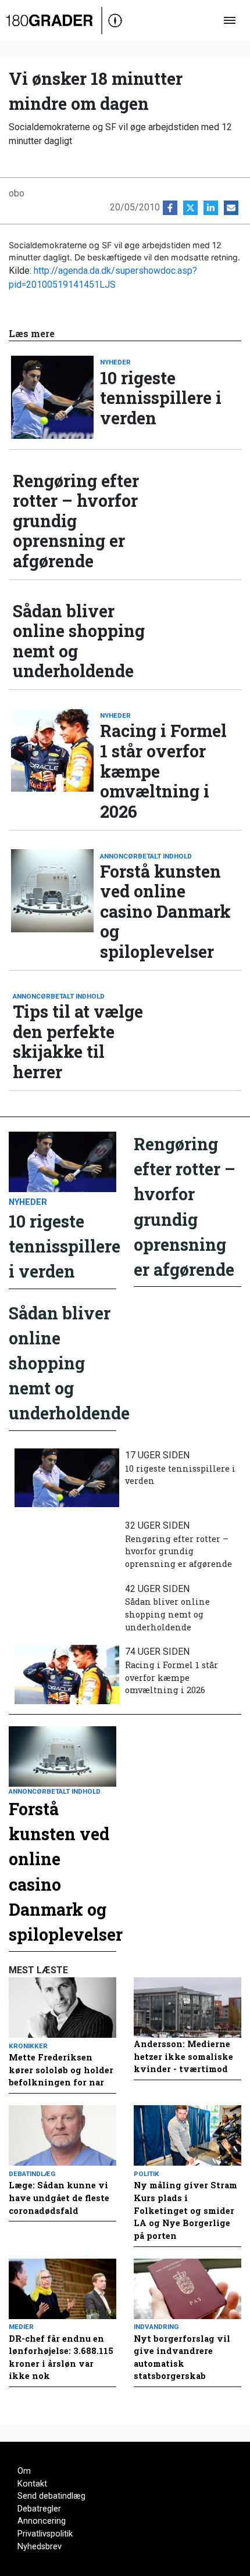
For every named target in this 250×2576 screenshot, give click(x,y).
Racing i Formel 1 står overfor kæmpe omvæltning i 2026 (163, 771)
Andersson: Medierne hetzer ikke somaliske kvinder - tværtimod (183, 2056)
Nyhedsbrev (40, 2547)
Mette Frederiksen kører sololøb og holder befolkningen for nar (61, 2070)
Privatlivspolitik (45, 2534)
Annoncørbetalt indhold (146, 856)
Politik (147, 2174)
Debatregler (39, 2509)
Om (24, 2471)
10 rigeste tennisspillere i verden (161, 398)
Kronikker (28, 2046)
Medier (21, 2327)
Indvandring (156, 2327)
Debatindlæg (32, 2174)
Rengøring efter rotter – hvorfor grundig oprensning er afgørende (76, 521)
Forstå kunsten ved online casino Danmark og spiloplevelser (165, 912)
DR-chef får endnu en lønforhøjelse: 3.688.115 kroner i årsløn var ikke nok (61, 2357)
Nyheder (115, 362)
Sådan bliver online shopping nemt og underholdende (79, 641)
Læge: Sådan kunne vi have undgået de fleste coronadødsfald (59, 2198)
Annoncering (42, 2521)
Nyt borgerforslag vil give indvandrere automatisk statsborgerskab (182, 2357)
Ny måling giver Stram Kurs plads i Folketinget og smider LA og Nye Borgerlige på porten (185, 2210)
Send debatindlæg (51, 2496)
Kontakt (32, 2484)
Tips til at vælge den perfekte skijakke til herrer (78, 1042)
